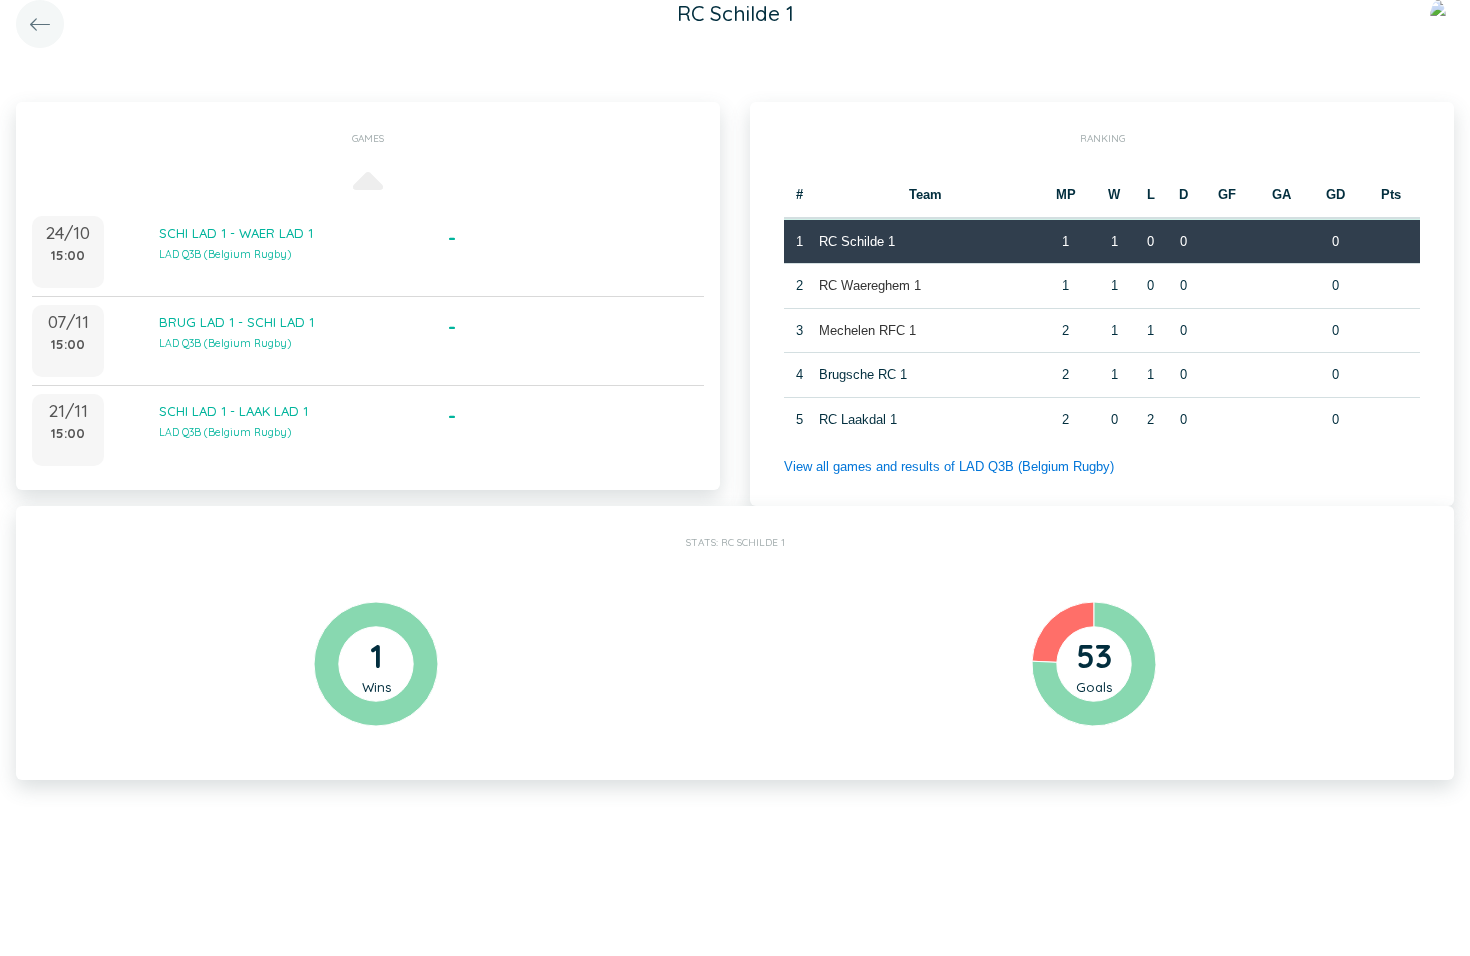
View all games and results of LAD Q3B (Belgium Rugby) (949, 466)
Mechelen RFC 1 (867, 330)
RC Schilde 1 (857, 241)
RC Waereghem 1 (870, 285)
